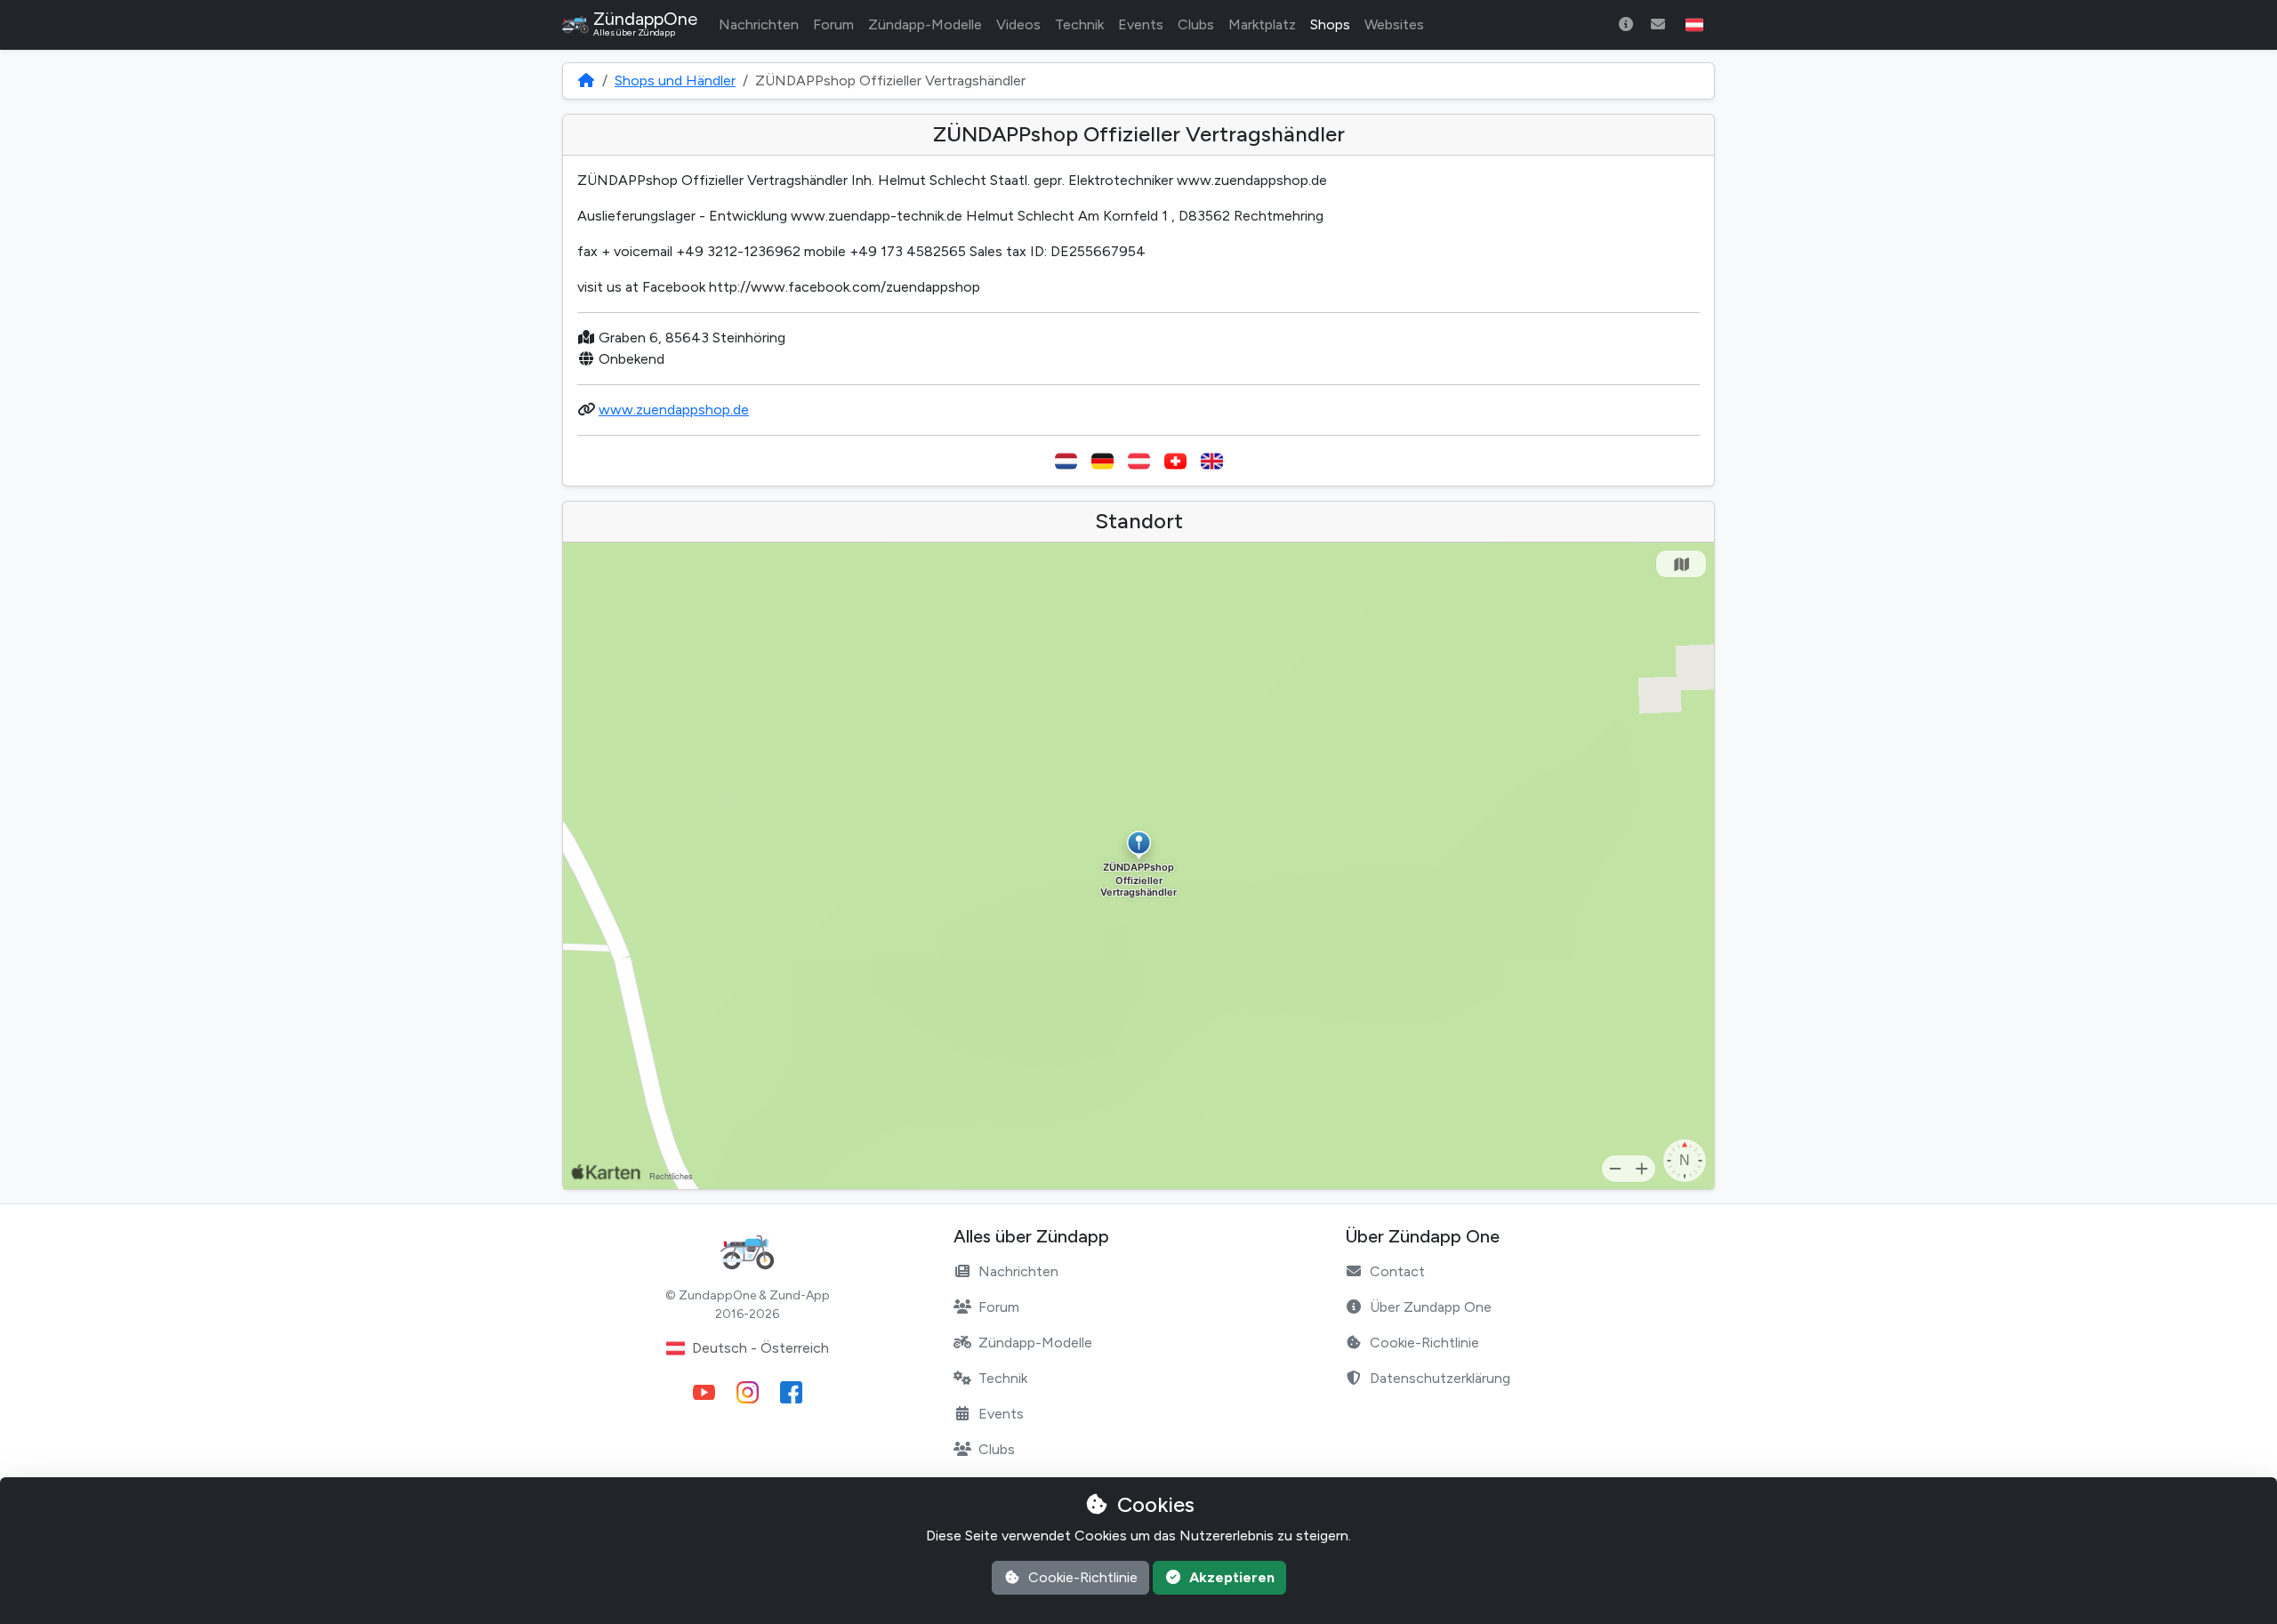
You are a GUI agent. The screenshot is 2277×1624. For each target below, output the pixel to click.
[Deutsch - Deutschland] (1102, 461)
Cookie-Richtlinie (1424, 1343)
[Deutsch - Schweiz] (1175, 461)
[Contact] (1658, 25)
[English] (1212, 461)
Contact (1397, 1271)
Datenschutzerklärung (1440, 1378)
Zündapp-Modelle (925, 24)
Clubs (1196, 24)
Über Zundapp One (1431, 1307)
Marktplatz (1262, 24)
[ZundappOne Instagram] (748, 1392)
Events (1141, 24)
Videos (1018, 24)
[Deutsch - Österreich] (1139, 461)
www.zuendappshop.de (674, 410)
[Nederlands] (1066, 461)
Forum (833, 24)
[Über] (1626, 25)
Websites (1394, 24)
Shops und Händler (675, 80)
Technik (1079, 24)
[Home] (586, 80)
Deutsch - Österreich (760, 1348)
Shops (1330, 24)
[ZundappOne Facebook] (791, 1392)
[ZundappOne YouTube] (704, 1392)
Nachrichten (759, 24)
